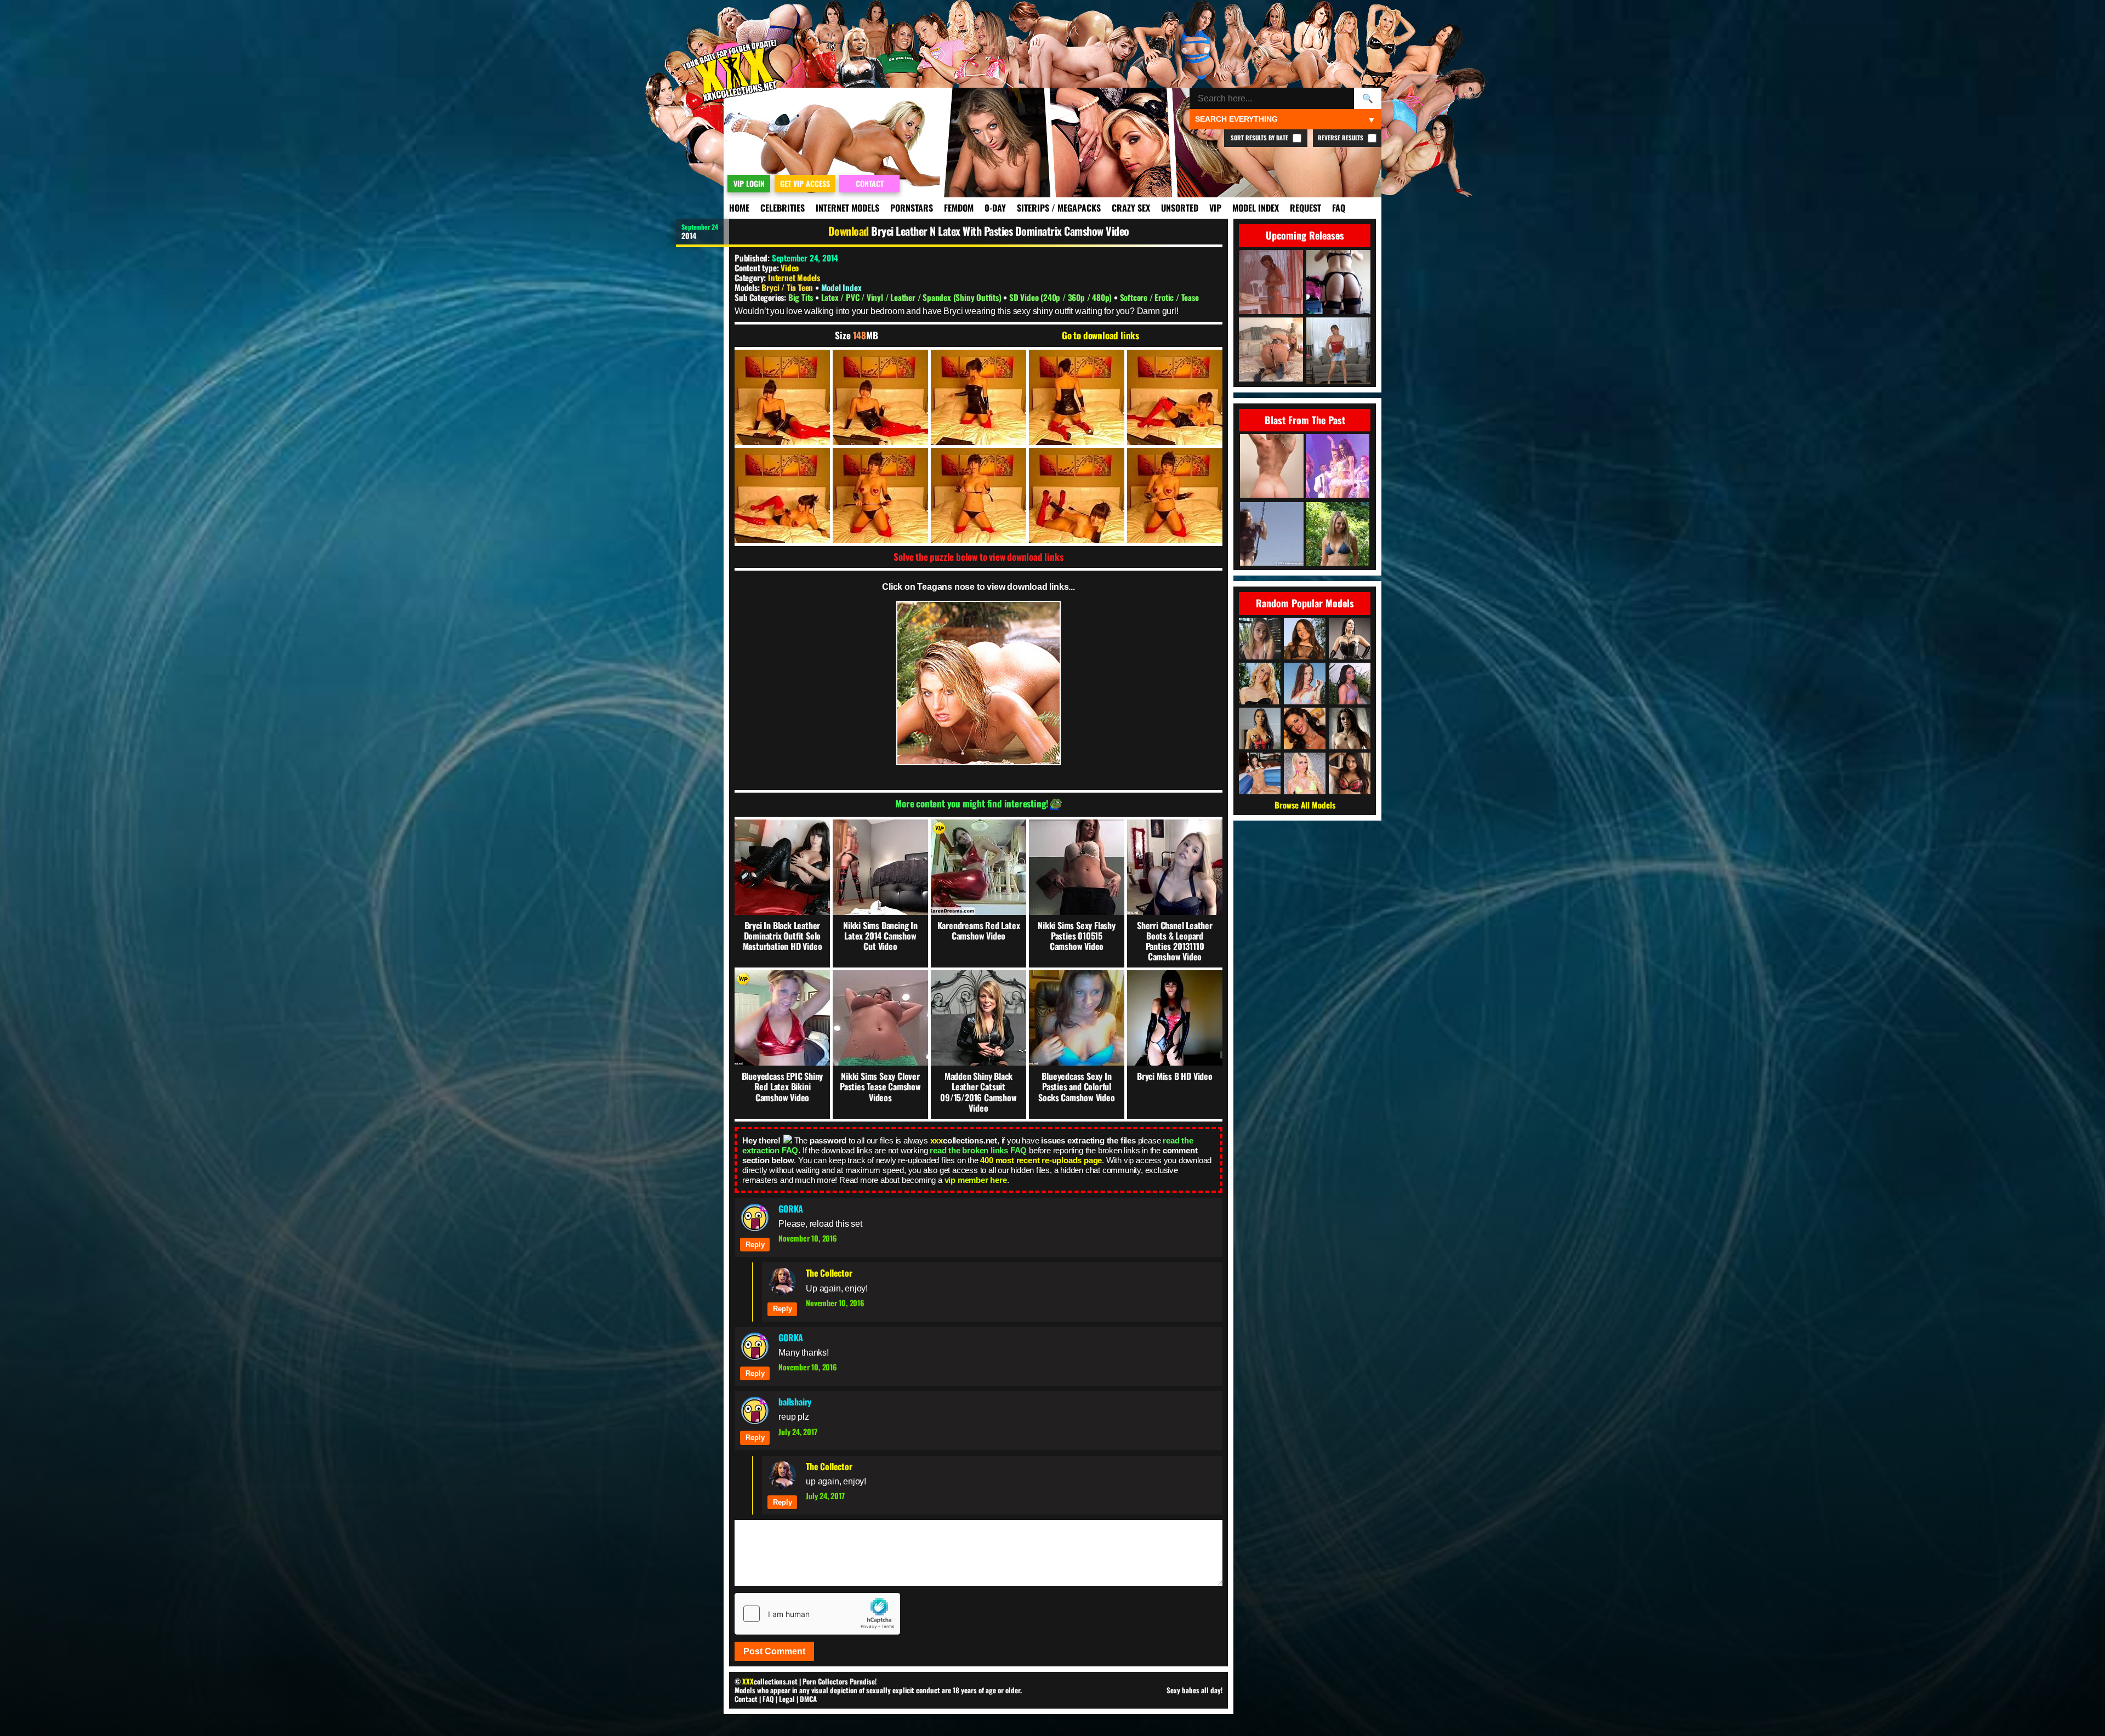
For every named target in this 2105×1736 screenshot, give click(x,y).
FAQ (1339, 208)
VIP (1215, 208)
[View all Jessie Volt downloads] (1305, 773)
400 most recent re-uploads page (1041, 1160)
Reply (755, 1245)
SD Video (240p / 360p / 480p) (1062, 297)
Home (739, 208)
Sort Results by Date (1260, 138)
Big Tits (802, 297)
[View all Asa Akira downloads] (1260, 728)
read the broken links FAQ (978, 1150)
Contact (746, 1699)
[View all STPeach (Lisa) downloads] (1260, 639)
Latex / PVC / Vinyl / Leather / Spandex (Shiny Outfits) (912, 297)
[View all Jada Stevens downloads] (1305, 684)
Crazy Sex (1131, 208)
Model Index (1256, 208)
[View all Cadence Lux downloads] (1260, 684)
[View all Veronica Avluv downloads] (1305, 728)
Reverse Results (1341, 138)
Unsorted (1180, 208)
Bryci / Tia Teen (788, 287)
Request (1305, 208)
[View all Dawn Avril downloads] (1260, 773)
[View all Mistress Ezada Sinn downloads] (1350, 639)
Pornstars (912, 208)
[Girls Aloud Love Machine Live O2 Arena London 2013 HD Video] (1338, 467)
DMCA (808, 1699)
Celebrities (783, 208)
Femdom (959, 208)
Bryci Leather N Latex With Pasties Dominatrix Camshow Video (1000, 231)
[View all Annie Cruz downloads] (1305, 639)
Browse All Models (1305, 805)
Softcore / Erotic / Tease (1159, 297)
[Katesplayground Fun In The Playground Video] (1272, 535)
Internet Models (847, 208)
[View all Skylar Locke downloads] (1350, 684)
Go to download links (1100, 335)
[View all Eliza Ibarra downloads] (1350, 773)
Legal (787, 1699)
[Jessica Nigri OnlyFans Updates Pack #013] (1272, 467)
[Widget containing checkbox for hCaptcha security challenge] (817, 1614)
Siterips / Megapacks (1059, 208)
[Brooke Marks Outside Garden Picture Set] (1338, 535)
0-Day (995, 208)
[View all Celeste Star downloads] (1350, 728)
